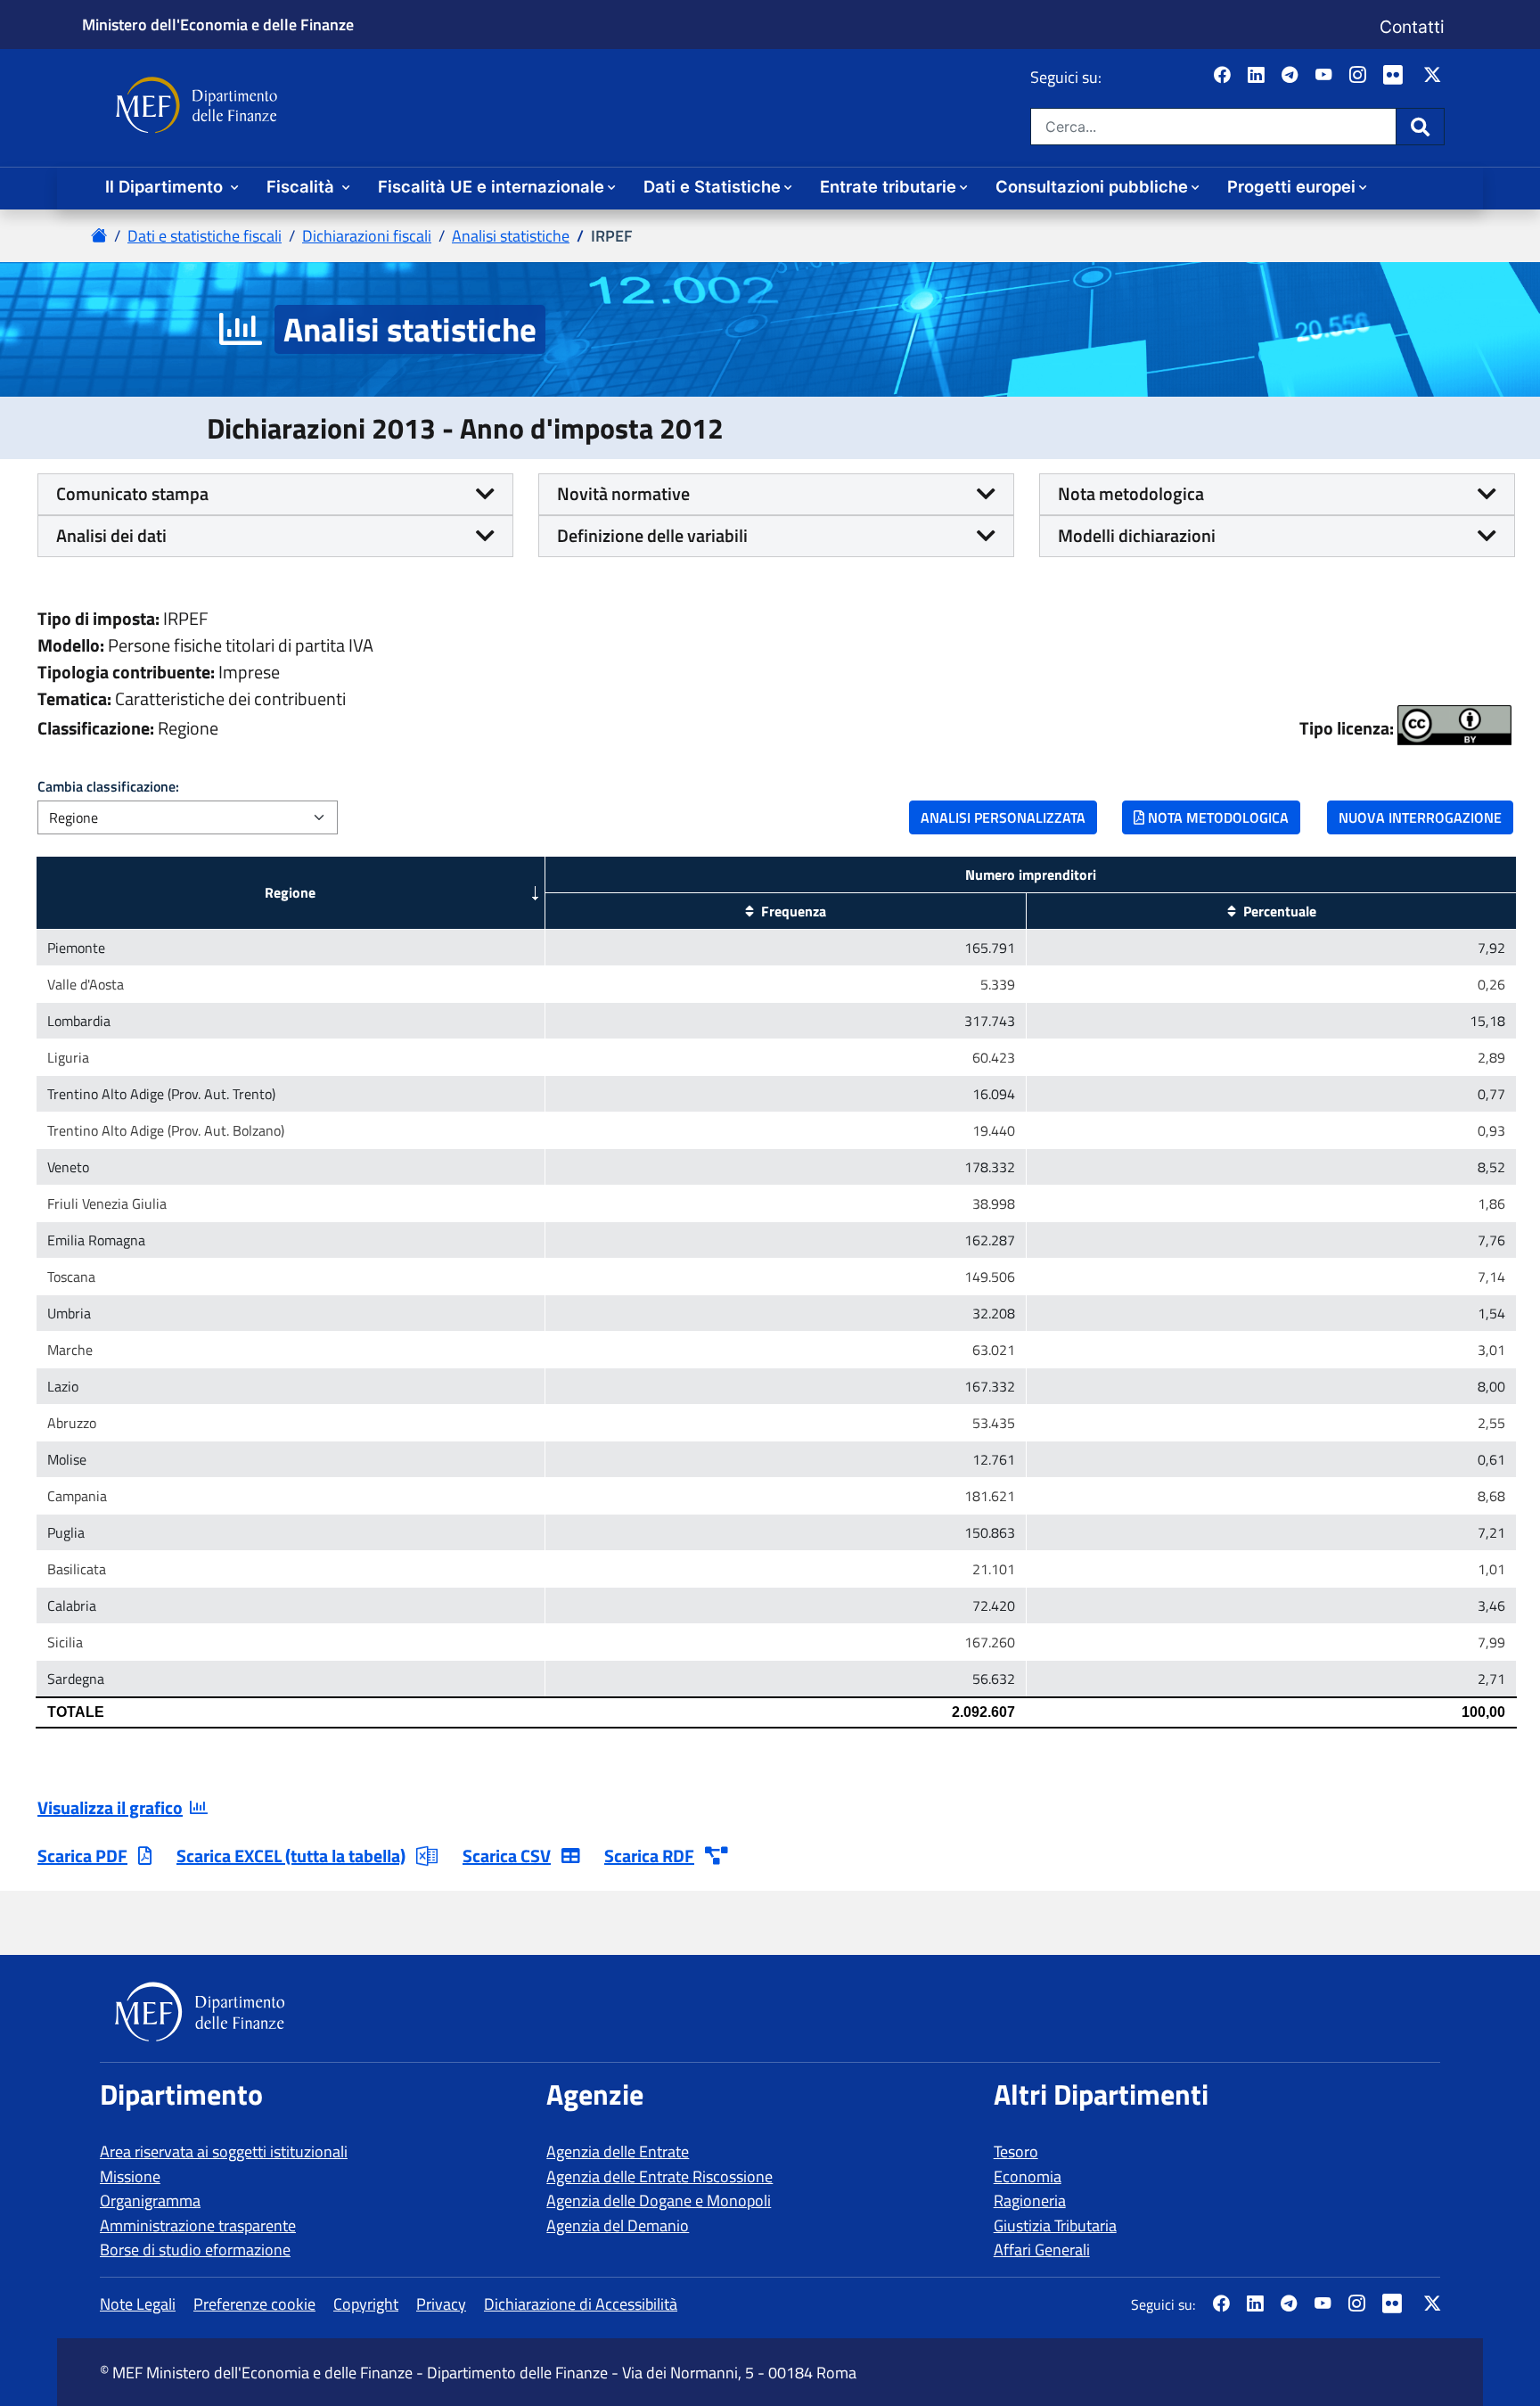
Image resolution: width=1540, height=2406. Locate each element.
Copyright (366, 2304)
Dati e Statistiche (712, 186)
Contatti (1412, 27)
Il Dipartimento (166, 186)
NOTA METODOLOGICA (1216, 817)
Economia (1028, 2176)
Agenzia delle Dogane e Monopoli (659, 2201)
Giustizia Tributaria (1055, 2225)
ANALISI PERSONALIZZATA (1003, 817)
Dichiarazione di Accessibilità (581, 2304)
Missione (130, 2176)
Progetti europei (1291, 186)
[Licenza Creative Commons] (1454, 725)
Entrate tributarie (888, 186)
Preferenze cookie (254, 2304)
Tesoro (1016, 2151)
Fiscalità (303, 186)
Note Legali (138, 2304)
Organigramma (150, 2201)
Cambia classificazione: (108, 786)
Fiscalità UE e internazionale (491, 186)
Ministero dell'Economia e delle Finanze (218, 24)
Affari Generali (1042, 2250)
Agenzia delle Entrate (618, 2151)
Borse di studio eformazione (195, 2250)
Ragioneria (1030, 2201)
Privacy (441, 2304)
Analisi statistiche (511, 236)
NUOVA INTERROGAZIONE (1420, 817)
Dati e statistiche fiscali (205, 236)
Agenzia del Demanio (618, 2225)
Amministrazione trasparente (198, 2225)
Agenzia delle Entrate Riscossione (659, 2176)
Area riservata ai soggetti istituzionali (224, 2151)
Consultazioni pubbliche (1092, 186)
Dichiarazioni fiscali (367, 236)
